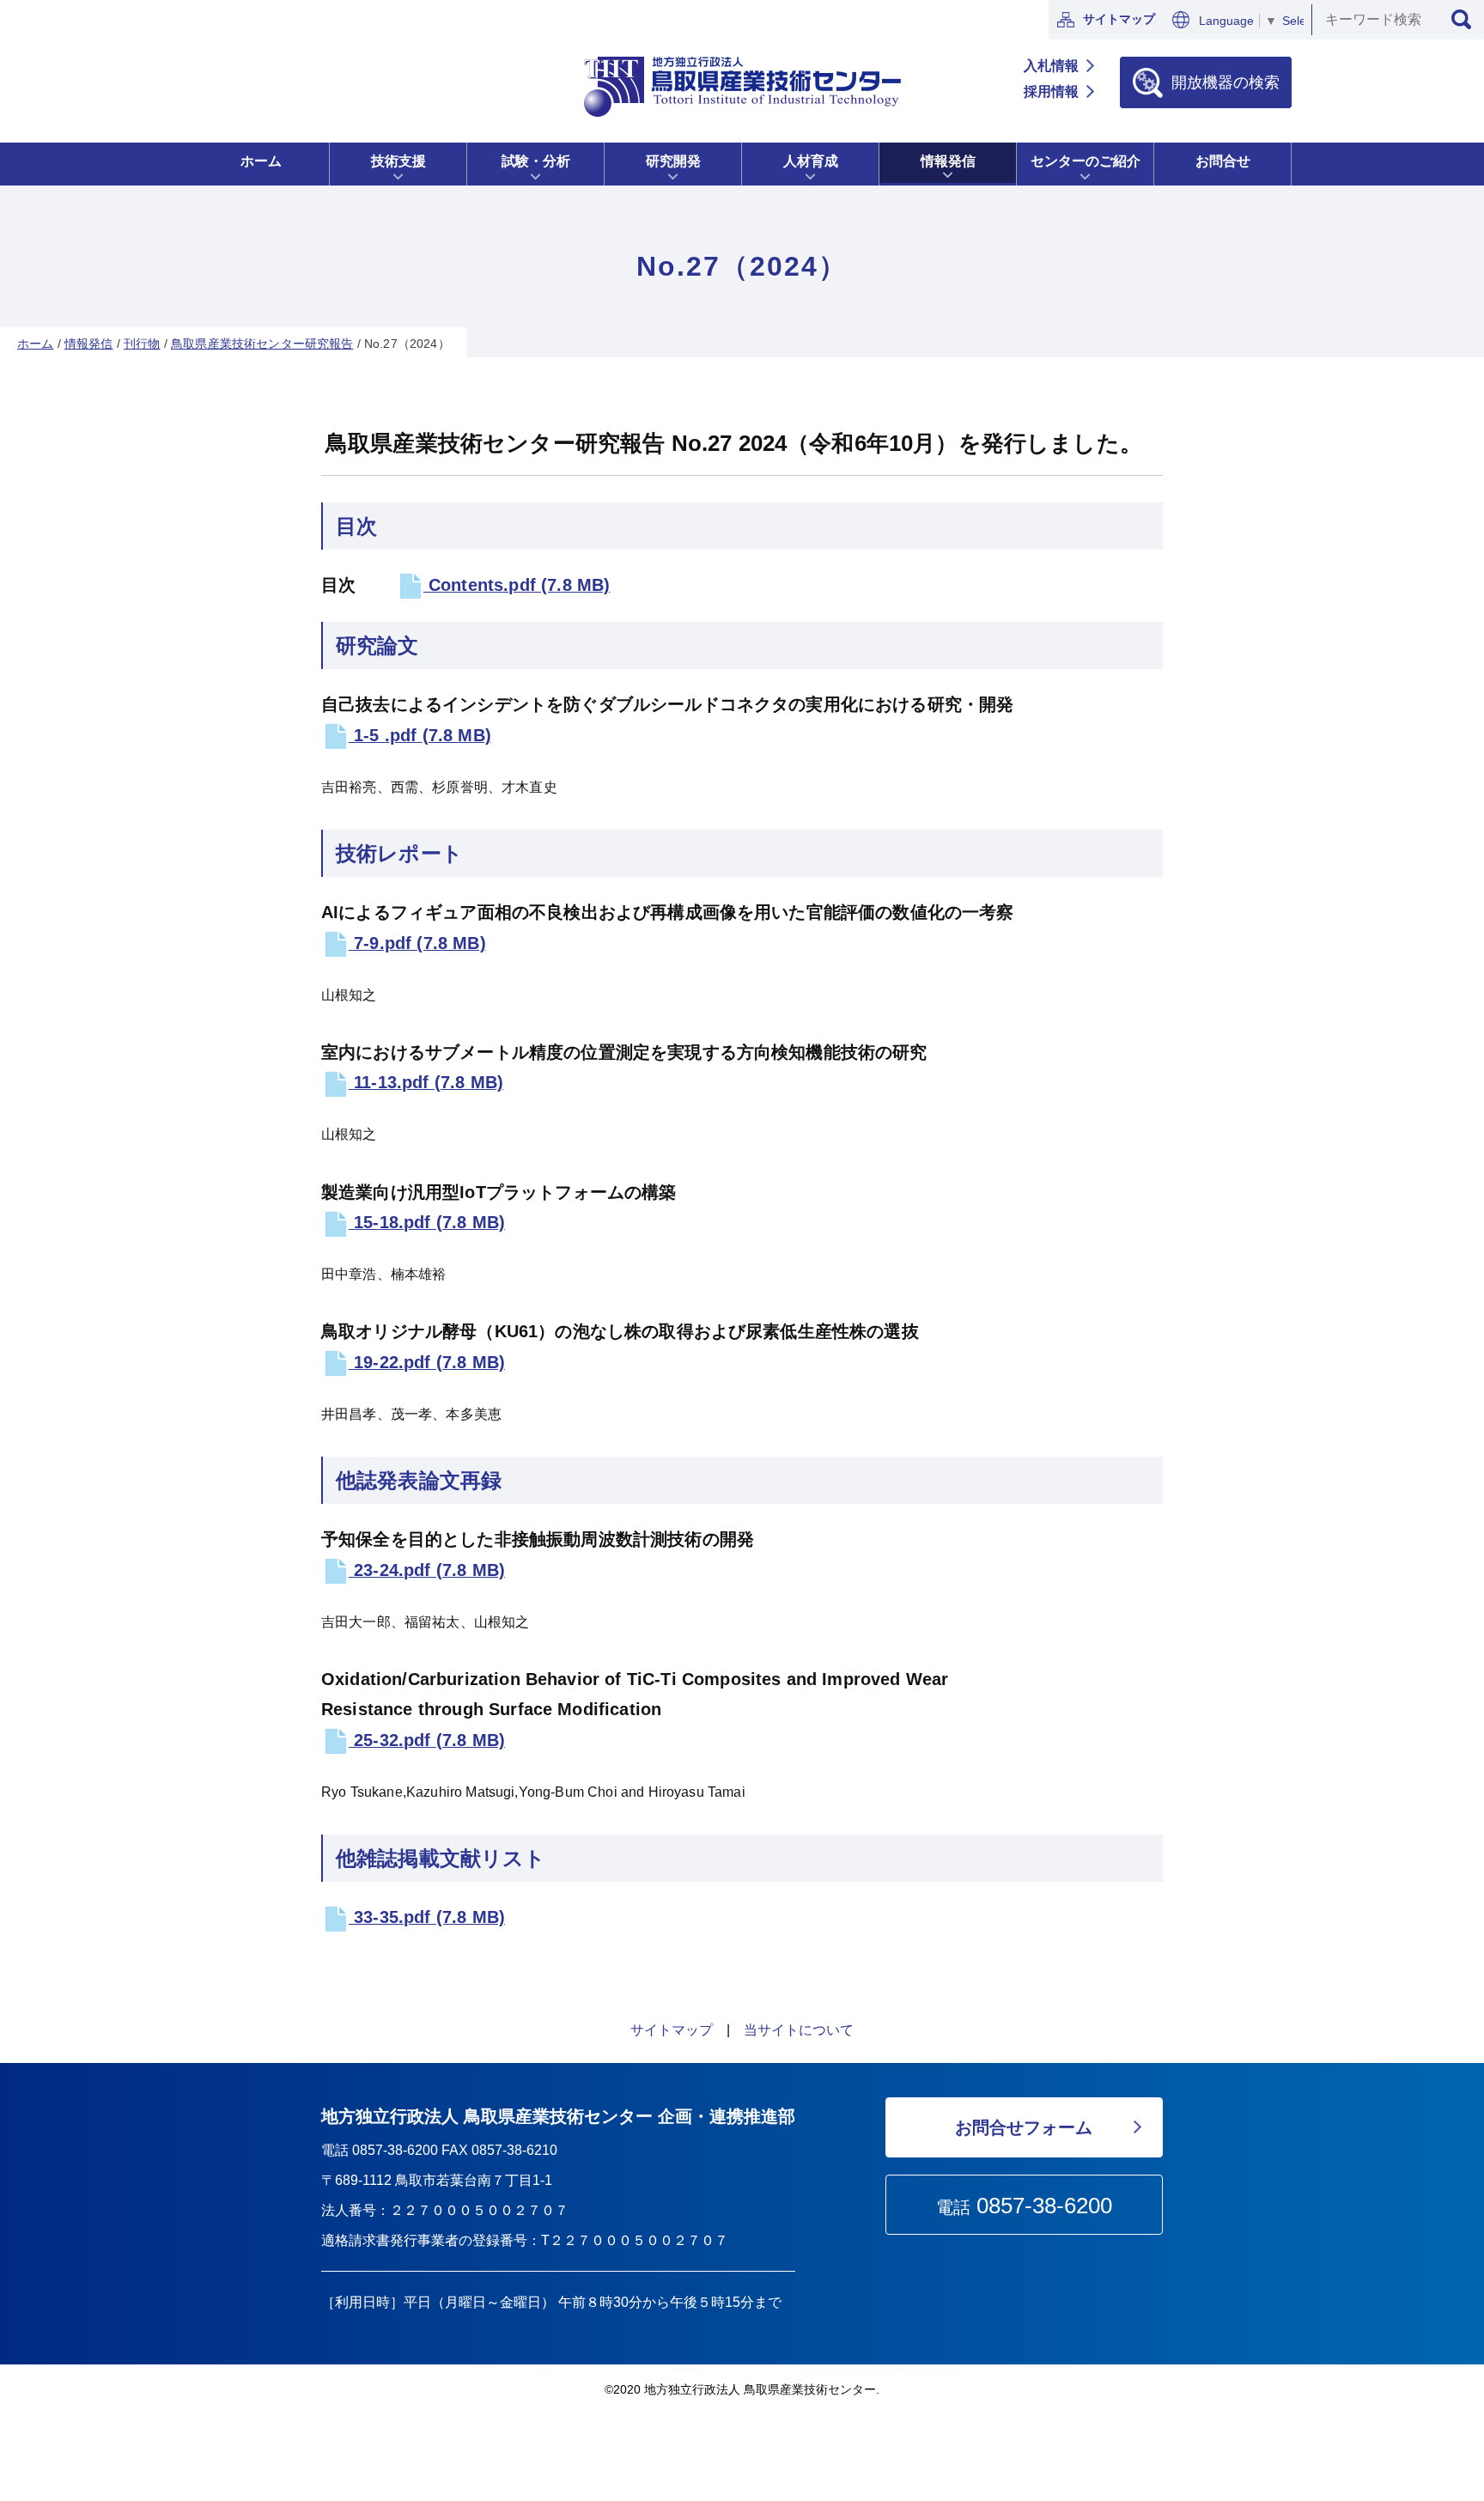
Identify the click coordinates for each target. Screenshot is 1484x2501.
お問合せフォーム (1024, 2127)
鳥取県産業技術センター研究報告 (262, 344)
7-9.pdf (417, 943)
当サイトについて (799, 2030)
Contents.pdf (517, 585)
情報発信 (948, 161)
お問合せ (1223, 161)
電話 (1024, 2206)
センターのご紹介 (1086, 161)
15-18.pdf (427, 1222)
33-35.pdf (427, 1917)
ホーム (261, 161)
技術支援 (398, 161)
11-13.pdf (426, 1082)
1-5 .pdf (420, 735)
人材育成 (811, 161)
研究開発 (673, 161)
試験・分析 (536, 161)
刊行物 (142, 344)
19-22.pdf (427, 1362)
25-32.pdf (427, 1740)
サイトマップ (1119, 19)
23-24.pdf (427, 1570)
